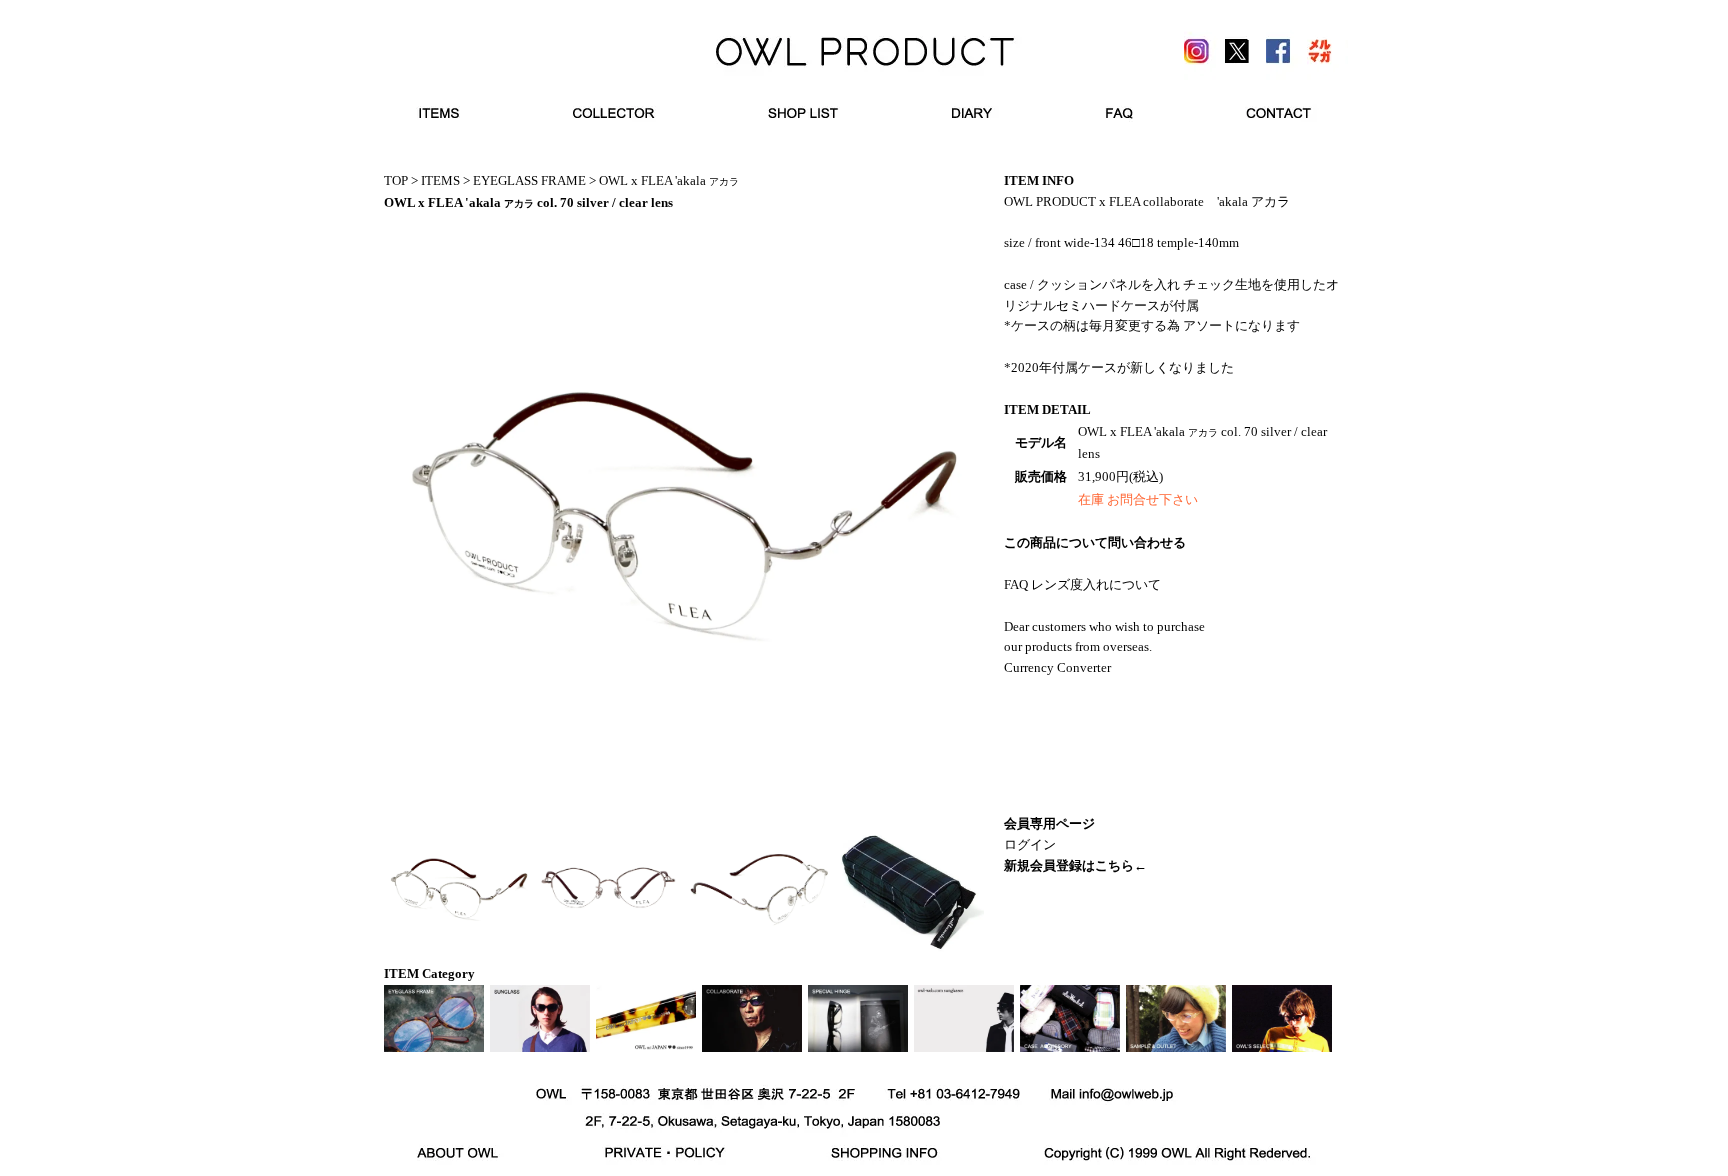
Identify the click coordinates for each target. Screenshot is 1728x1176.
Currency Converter (1057, 667)
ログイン (1030, 844)
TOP (396, 180)
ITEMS (440, 180)
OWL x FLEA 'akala (669, 180)
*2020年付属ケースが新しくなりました (1119, 367)
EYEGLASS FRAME (529, 180)
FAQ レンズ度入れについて (1082, 584)
